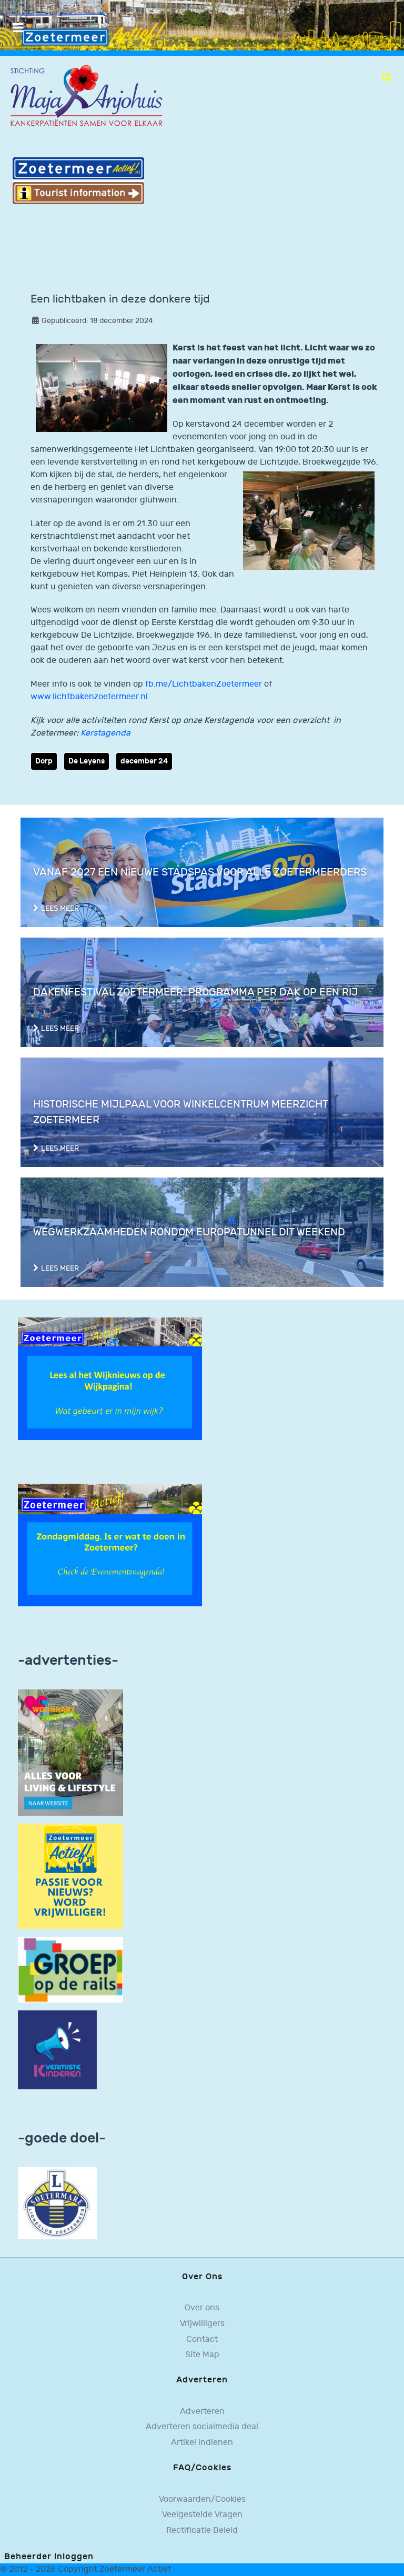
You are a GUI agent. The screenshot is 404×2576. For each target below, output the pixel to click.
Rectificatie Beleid (202, 2530)
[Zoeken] (387, 77)
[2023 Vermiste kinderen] (57, 2050)
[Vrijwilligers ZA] (70, 1876)
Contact (202, 2339)
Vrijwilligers (202, 2324)
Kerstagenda (105, 733)
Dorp (44, 761)
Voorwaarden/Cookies (202, 2499)
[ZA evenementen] (110, 1545)
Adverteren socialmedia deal (202, 2427)
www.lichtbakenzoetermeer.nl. (90, 697)
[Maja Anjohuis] (86, 96)
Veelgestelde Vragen (202, 2515)
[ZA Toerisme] (78, 180)
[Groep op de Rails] (70, 1970)
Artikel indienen (202, 2443)
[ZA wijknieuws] (110, 1379)
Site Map (202, 2355)
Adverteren (202, 2412)
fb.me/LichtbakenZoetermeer (205, 684)
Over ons (202, 2308)
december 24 (144, 761)
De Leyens (87, 761)
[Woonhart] (70, 1752)
